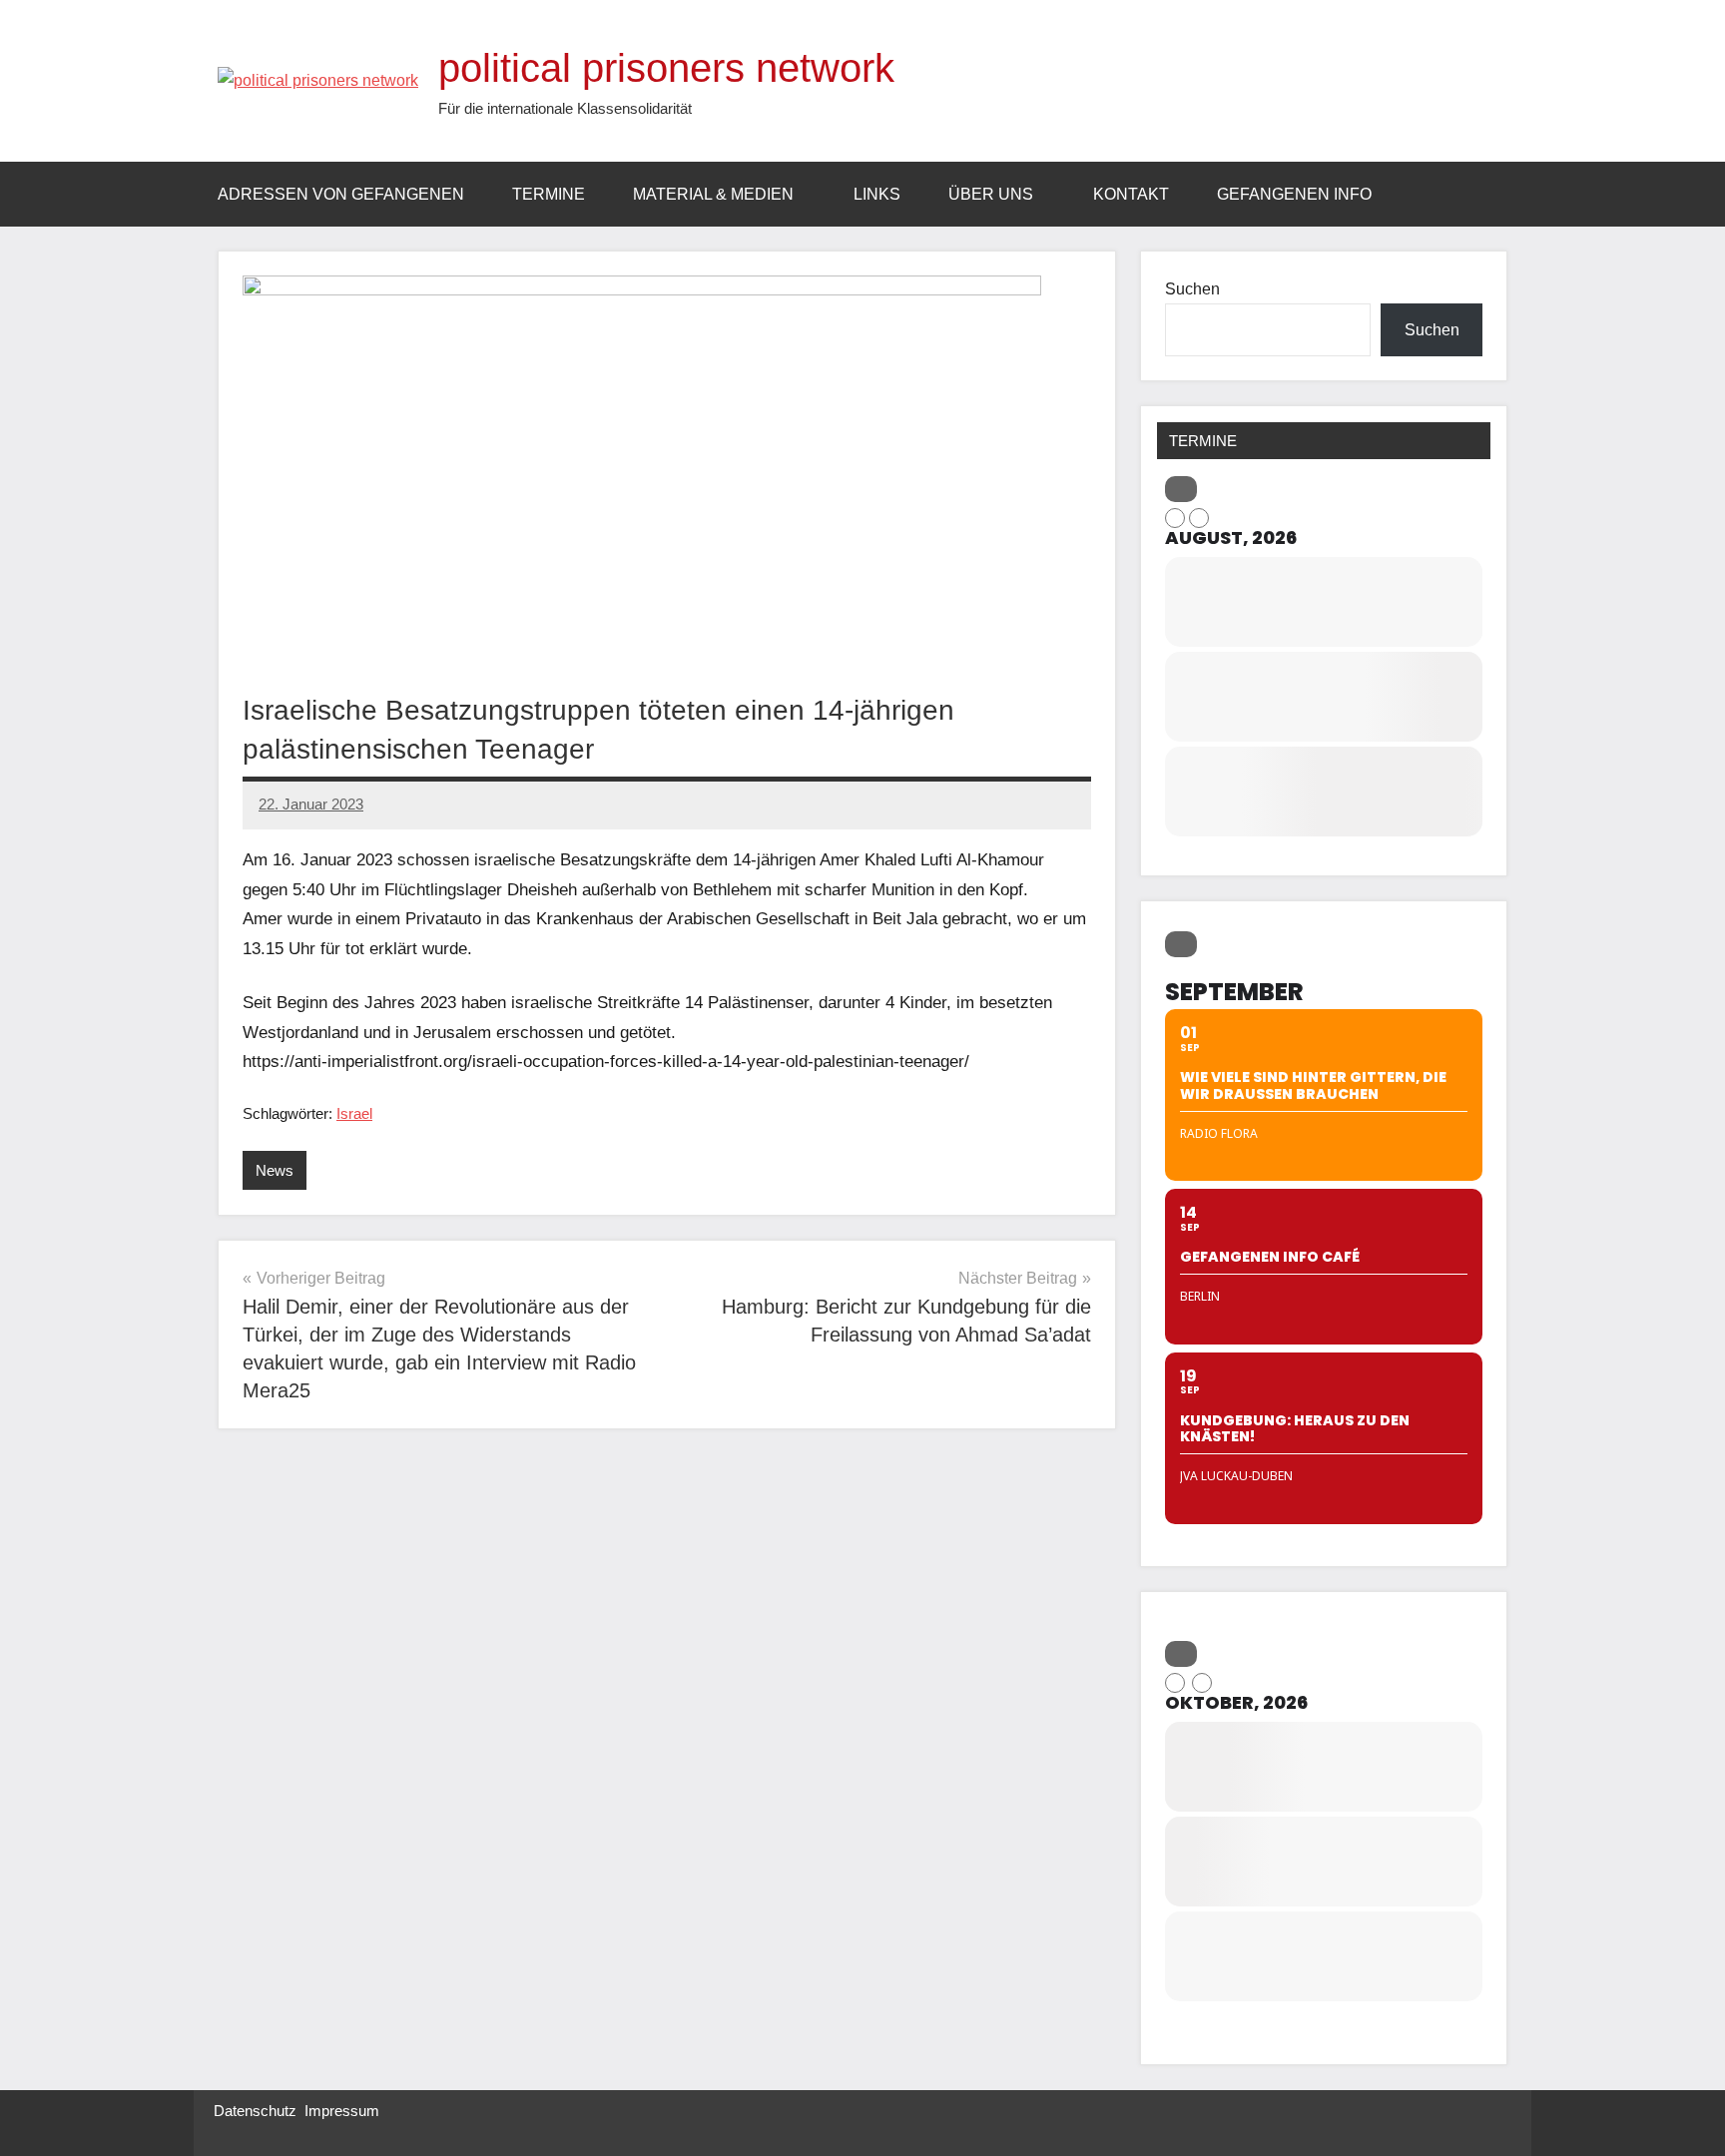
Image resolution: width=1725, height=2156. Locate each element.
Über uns (991, 194)
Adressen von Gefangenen (341, 194)
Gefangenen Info (1294, 194)
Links (877, 194)
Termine (549, 194)
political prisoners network (666, 68)
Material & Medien (713, 194)
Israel (354, 1113)
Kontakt (1131, 194)
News (275, 1170)
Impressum (342, 2111)
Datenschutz (255, 2111)
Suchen (1192, 289)
